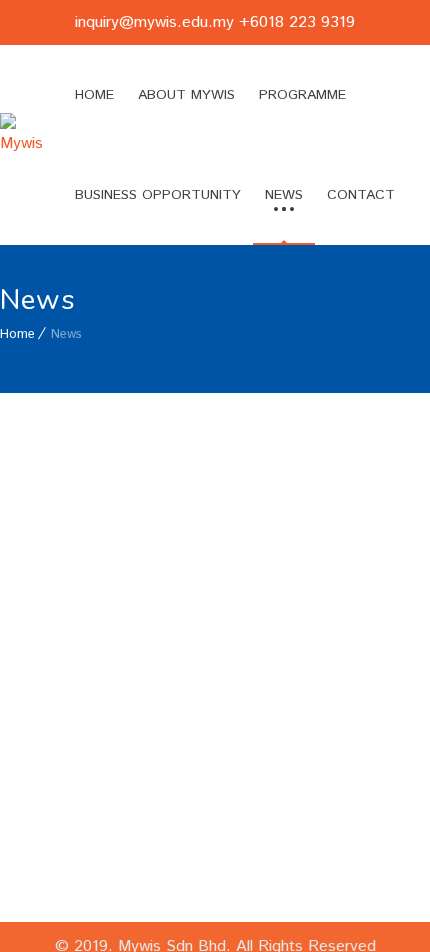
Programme (302, 95)
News (284, 195)
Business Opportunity (158, 195)
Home (94, 95)
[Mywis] (21, 145)
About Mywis (186, 95)
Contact (361, 195)
